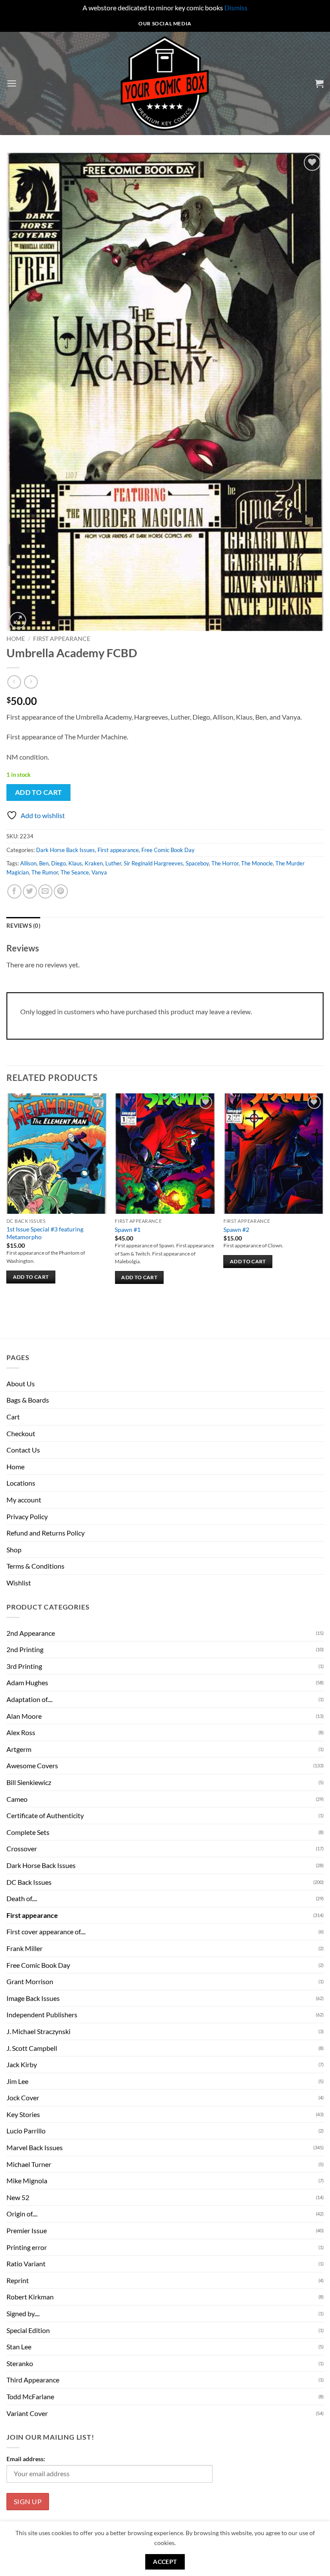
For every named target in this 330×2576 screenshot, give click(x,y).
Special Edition (28, 2330)
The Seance (75, 872)
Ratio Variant (26, 2264)
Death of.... (22, 1898)
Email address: (26, 2459)
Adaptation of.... (29, 1699)
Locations (21, 1483)
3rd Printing (24, 1666)
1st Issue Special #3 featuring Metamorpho (45, 1233)
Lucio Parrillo (26, 2131)
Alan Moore (24, 1716)
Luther (113, 863)
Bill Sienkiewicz (29, 1782)
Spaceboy (197, 863)
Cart (13, 1417)
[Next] (323, 1200)
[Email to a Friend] (45, 891)
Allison (28, 863)
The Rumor (45, 872)
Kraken (94, 863)
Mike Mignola (27, 2181)
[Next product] (14, 682)
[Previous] (7, 1200)
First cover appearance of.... (46, 1931)
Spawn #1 (128, 1230)
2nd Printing (25, 1649)
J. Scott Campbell (32, 2048)
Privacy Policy (27, 1516)
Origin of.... (22, 2214)
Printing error (27, 2247)
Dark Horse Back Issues (66, 850)
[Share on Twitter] (30, 891)
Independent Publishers (42, 2014)
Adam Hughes (27, 1682)
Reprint (18, 2280)
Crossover (22, 1848)
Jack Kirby (22, 2064)
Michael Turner (29, 2164)
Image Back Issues (33, 1998)
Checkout (21, 1433)
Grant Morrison (30, 1981)
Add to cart (39, 792)
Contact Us (23, 1450)
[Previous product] (31, 682)
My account (24, 1500)
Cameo (17, 1799)
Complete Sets (28, 1832)
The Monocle (257, 863)
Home (16, 639)
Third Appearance (33, 2380)
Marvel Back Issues (35, 2147)
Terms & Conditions (35, 1566)
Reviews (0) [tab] (23, 926)
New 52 (18, 2197)
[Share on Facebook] (14, 891)
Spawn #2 (236, 1230)
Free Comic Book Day (168, 850)
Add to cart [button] (31, 1277)
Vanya (99, 872)
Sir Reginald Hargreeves (153, 863)
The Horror (225, 863)
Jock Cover (23, 2097)
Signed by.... (23, 2313)
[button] (12, 83)
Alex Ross (21, 1732)
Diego (58, 863)
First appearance (62, 639)
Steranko (20, 2363)
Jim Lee (17, 2081)
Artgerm (19, 1749)
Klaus (75, 863)
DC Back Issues (29, 1882)
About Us (21, 1383)
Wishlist (19, 1583)
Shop (14, 1550)
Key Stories (23, 2114)
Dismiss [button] (236, 8)
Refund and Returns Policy (46, 1533)
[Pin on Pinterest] (61, 891)
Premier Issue (27, 2230)
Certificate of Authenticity (45, 1815)
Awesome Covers (32, 1765)
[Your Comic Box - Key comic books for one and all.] (165, 83)
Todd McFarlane (30, 2396)
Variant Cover (27, 2413)
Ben (44, 863)
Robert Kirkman (30, 2297)
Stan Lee (19, 2347)
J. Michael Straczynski (38, 2031)
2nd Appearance (31, 1633)
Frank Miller (24, 1948)
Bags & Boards (28, 1400)
